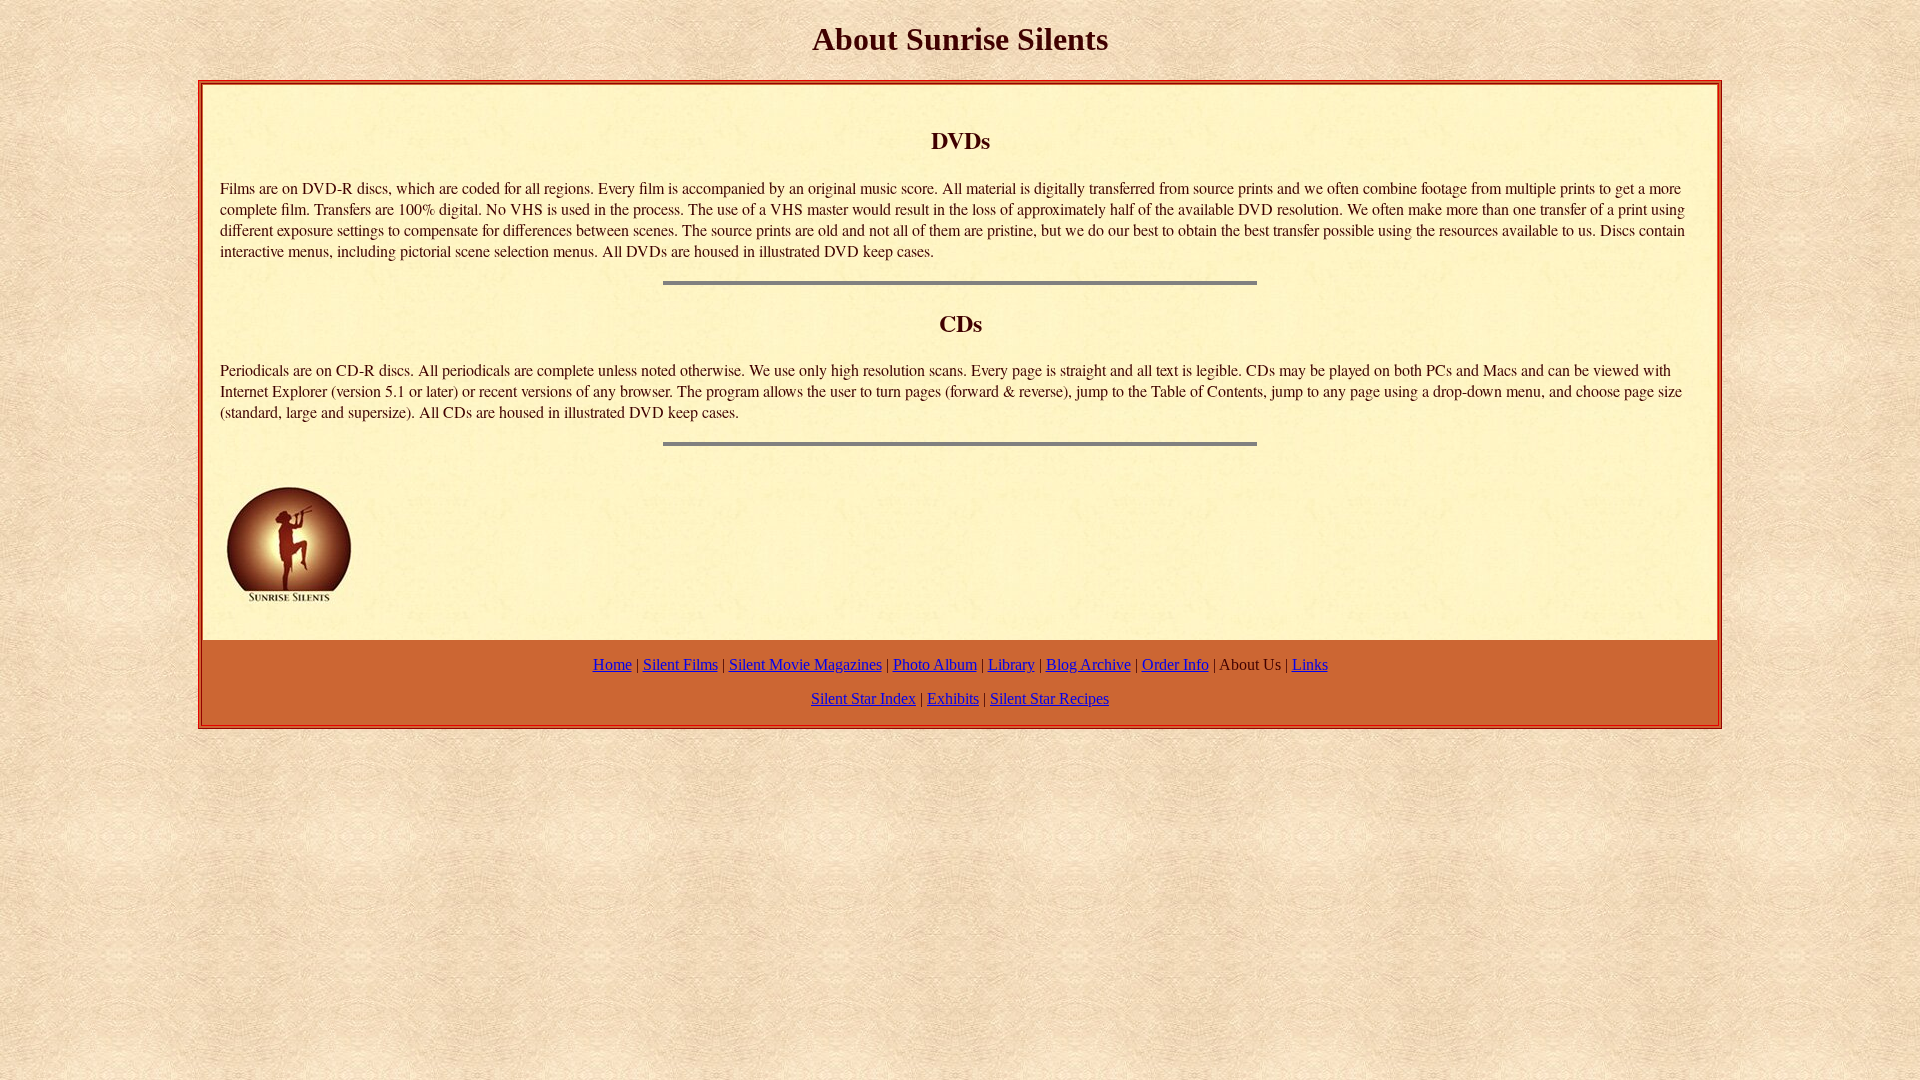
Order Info (1175, 664)
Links (1310, 664)
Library (1011, 664)
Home (612, 664)
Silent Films (680, 664)
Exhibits (953, 698)
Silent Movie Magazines (805, 664)
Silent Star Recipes (1049, 698)
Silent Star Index (863, 698)
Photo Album (935, 664)
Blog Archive (1088, 664)
